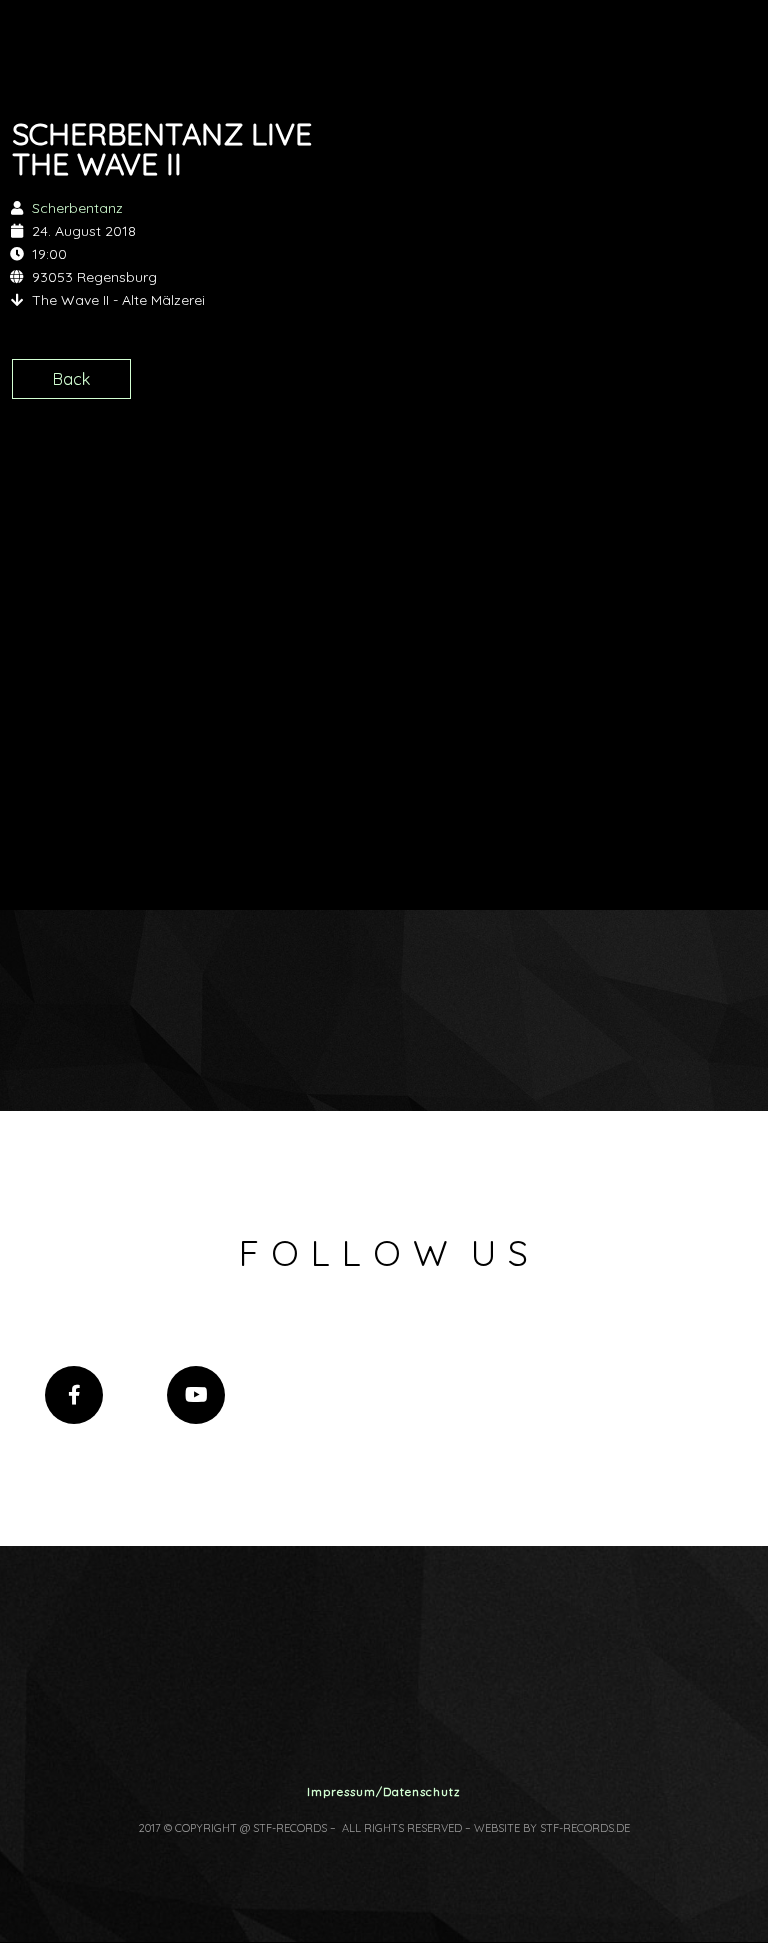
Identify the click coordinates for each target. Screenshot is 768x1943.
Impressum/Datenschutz (384, 1791)
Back (71, 379)
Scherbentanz (77, 208)
